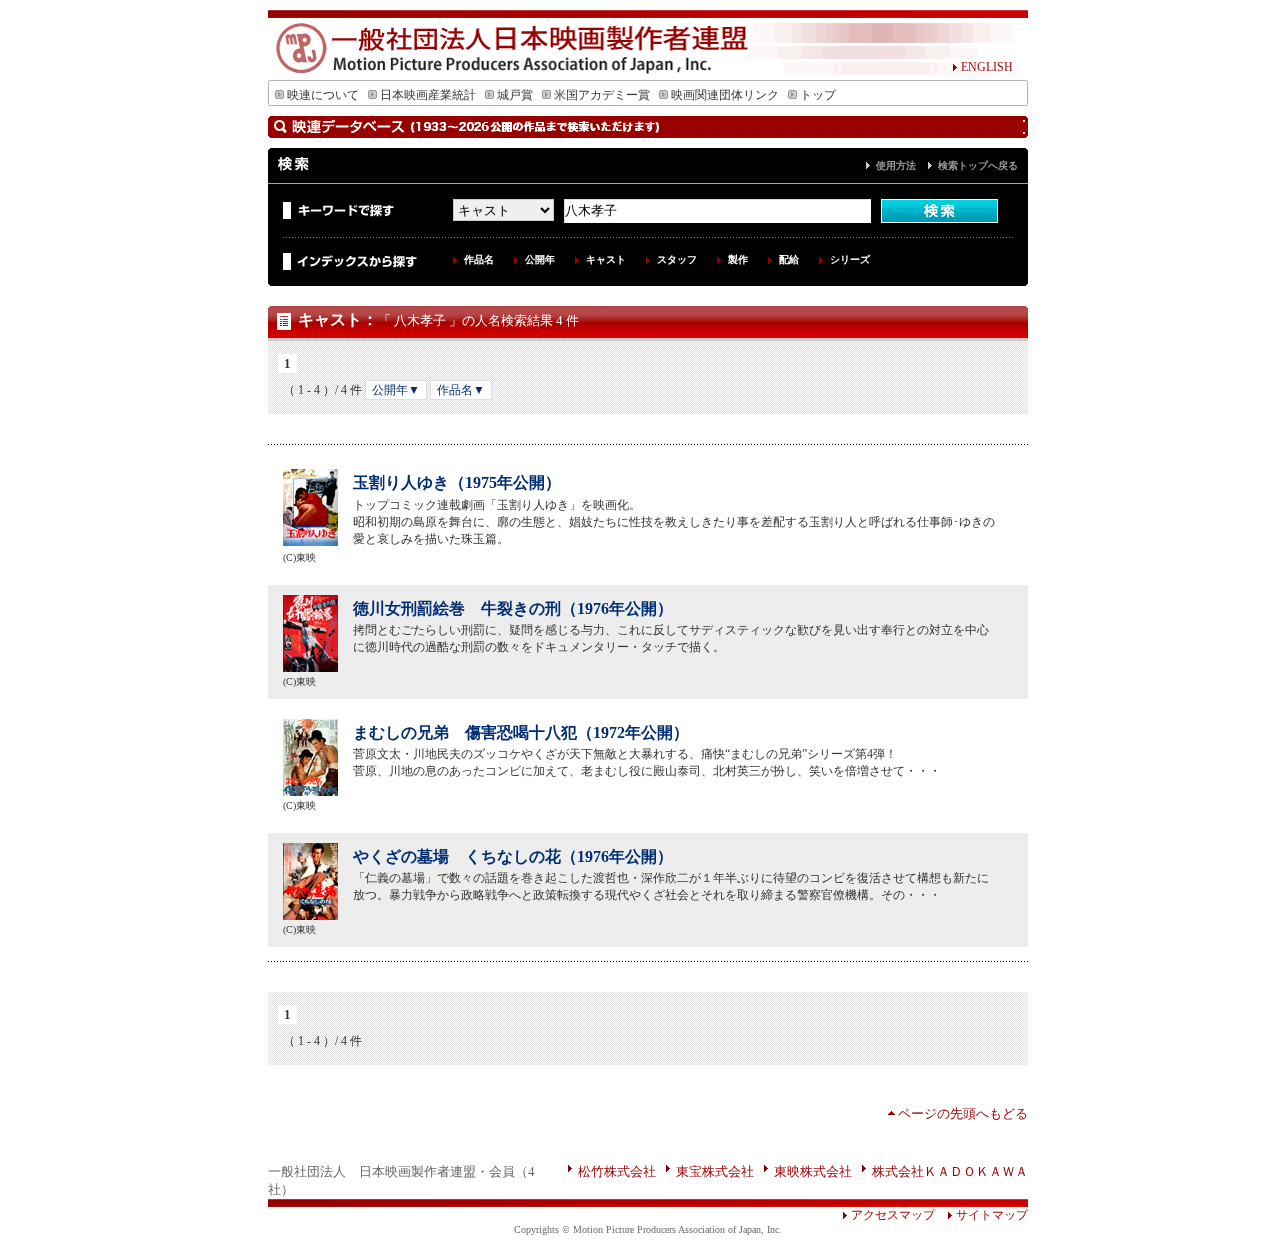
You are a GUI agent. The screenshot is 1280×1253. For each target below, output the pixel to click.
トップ (818, 95)
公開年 (540, 259)
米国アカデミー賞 (602, 95)
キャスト (606, 259)
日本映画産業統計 (428, 95)
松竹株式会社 (617, 1171)
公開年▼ (396, 390)
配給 (789, 259)
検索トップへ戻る (978, 165)
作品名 (479, 259)
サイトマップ (992, 1215)
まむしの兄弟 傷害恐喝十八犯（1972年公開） (521, 732)
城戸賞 (515, 95)
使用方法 (896, 165)
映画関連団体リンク (725, 95)
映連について (323, 95)
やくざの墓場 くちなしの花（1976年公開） (513, 856)
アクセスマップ (893, 1215)
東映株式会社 (813, 1171)
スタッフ (677, 259)
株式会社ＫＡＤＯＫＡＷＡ (950, 1171)
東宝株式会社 (715, 1171)
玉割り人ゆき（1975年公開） (457, 482)
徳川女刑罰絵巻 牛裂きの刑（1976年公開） (513, 608)
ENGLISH (987, 67)
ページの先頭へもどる (963, 1113)
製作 (738, 259)
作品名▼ (461, 390)
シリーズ (850, 259)
